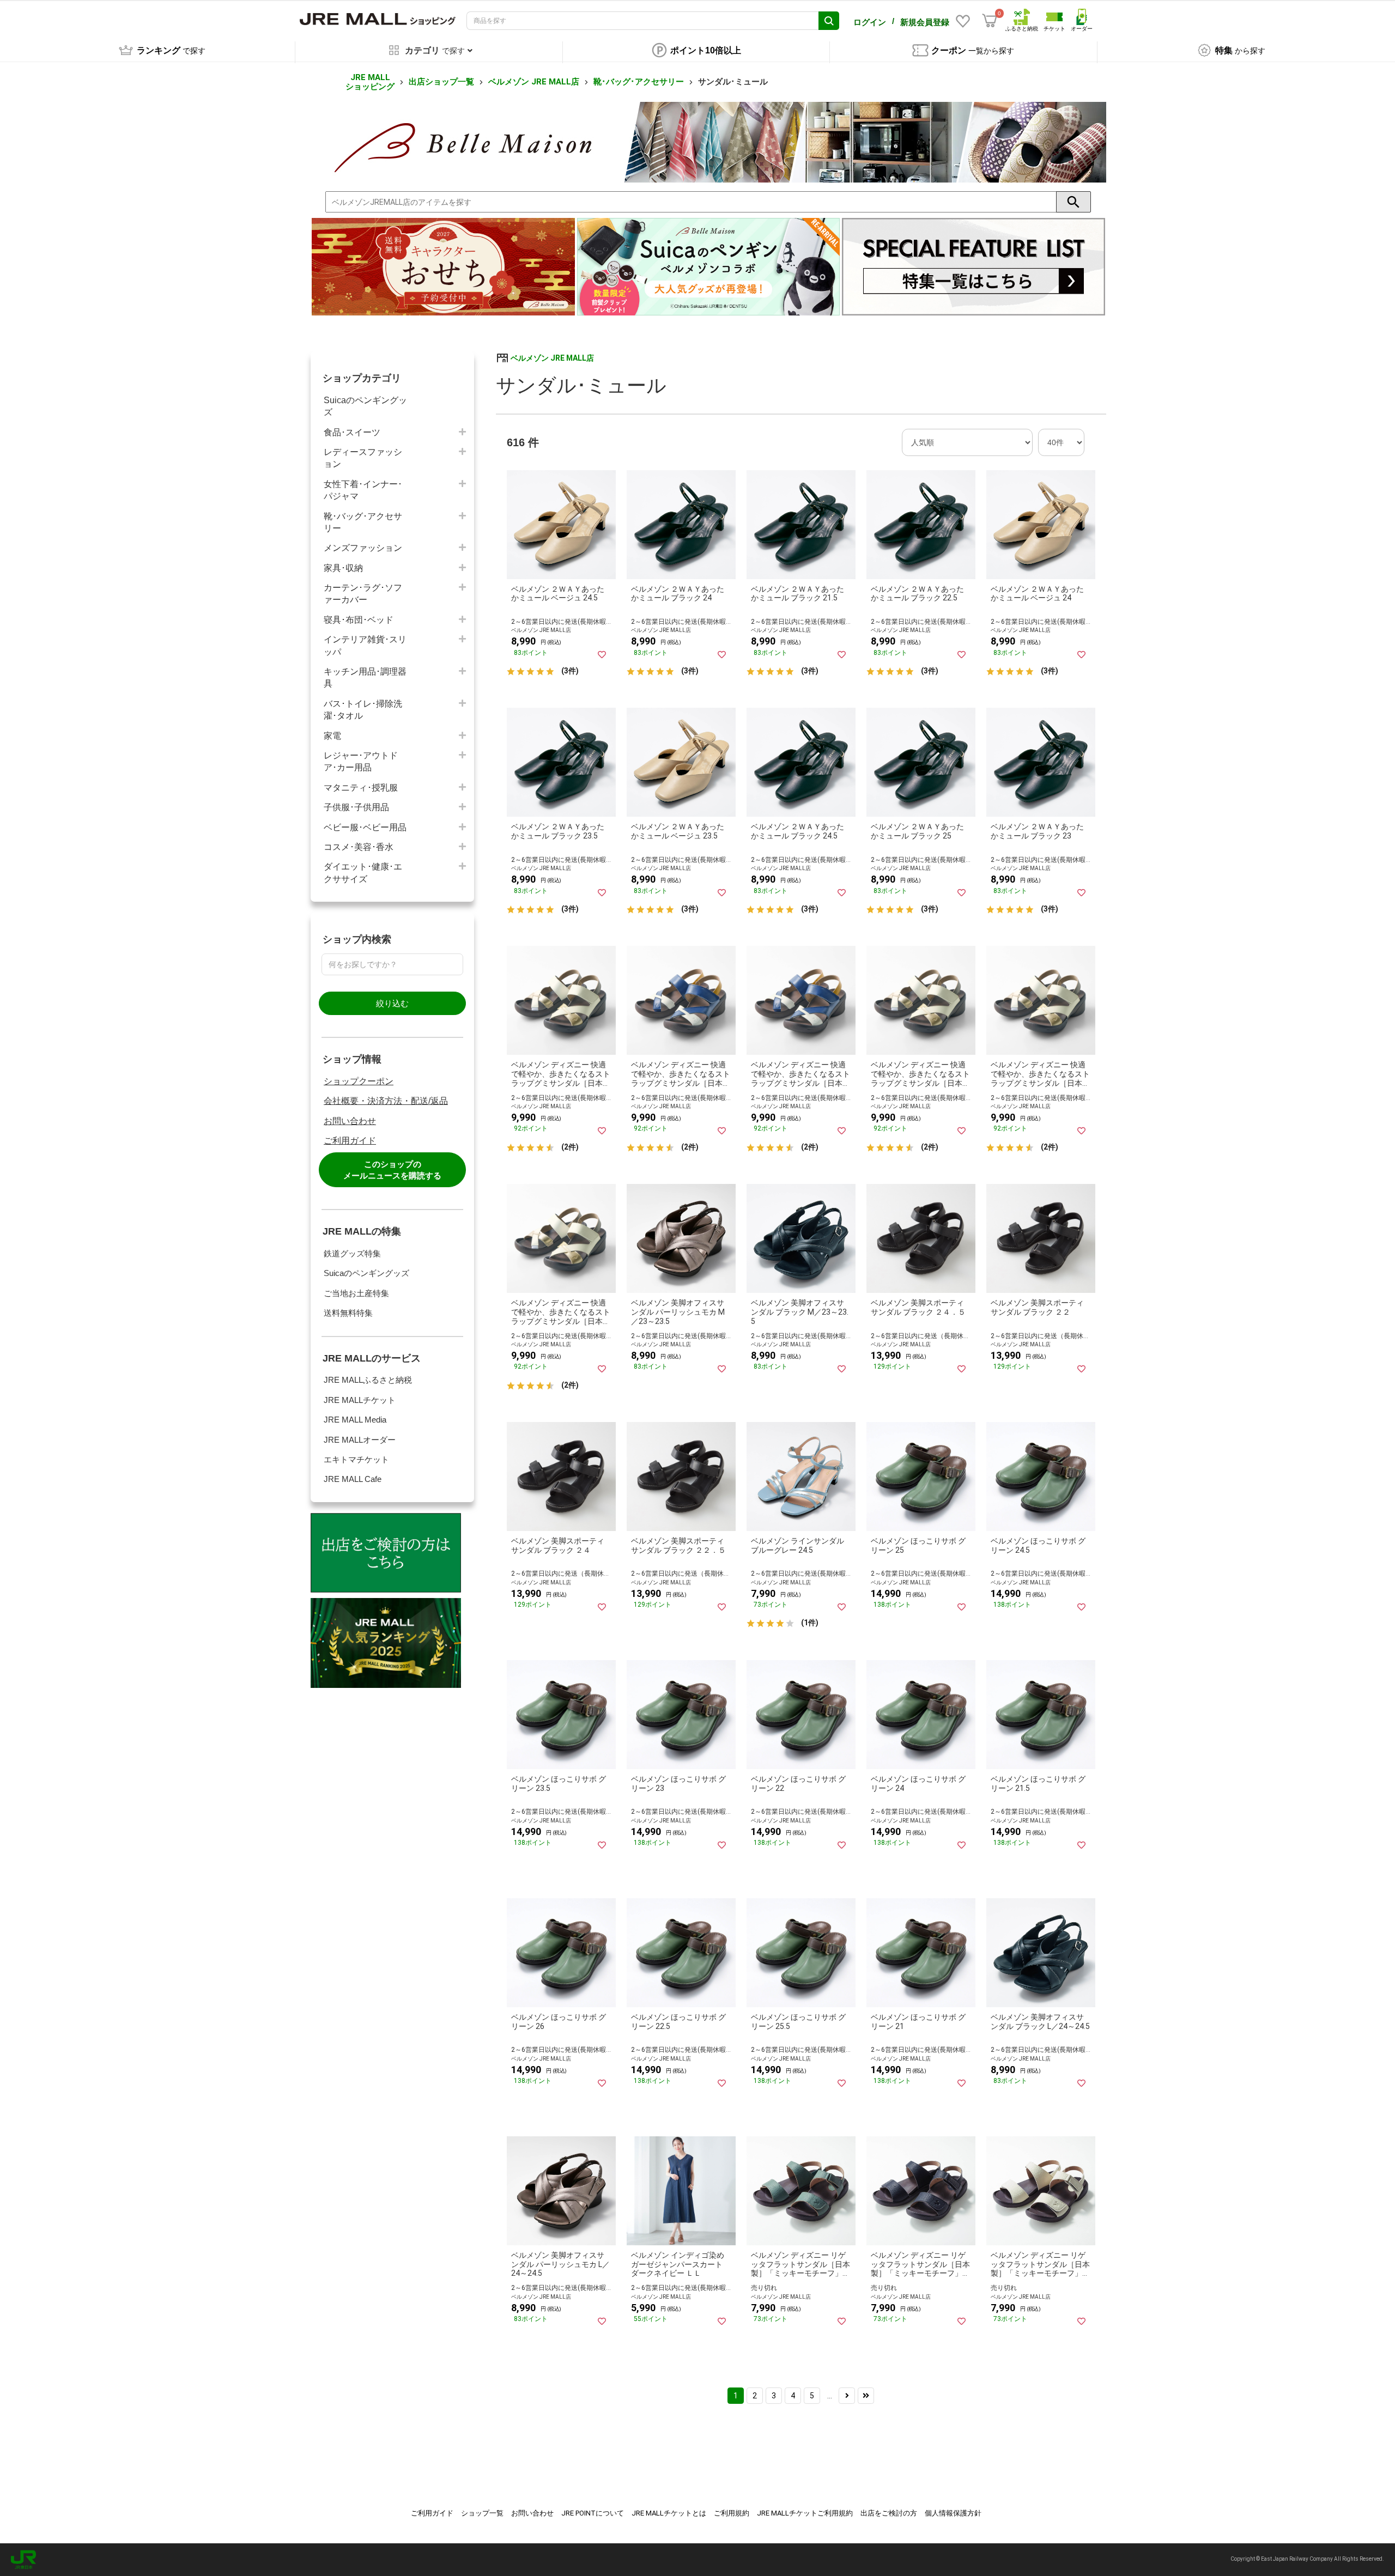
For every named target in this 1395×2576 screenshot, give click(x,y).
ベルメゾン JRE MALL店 (534, 82)
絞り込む (392, 1003)
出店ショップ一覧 (441, 82)
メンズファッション (363, 548)
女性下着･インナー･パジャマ (363, 490)
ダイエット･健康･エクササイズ (363, 873)
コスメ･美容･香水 (359, 847)
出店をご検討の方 (889, 2513)
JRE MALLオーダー (360, 1440)
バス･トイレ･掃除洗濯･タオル (363, 710)
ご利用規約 (732, 2513)
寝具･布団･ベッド (359, 620)
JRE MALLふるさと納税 (368, 1380)
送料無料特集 (348, 1313)
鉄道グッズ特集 (352, 1253)
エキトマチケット (356, 1459)
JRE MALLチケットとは (669, 2513)
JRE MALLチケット (360, 1400)
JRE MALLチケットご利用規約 (805, 2513)
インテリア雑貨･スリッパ (365, 645)
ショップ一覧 (482, 2513)
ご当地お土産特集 (356, 1293)
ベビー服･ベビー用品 (365, 827)
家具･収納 (343, 568)
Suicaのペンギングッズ (365, 406)
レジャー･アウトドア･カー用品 (361, 761)
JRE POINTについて (593, 2513)
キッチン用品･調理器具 (365, 678)
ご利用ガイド (350, 1141)
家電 (332, 736)
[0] (990, 21)
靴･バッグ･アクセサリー (639, 82)
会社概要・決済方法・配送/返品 (386, 1101)
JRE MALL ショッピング (370, 82)
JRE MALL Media (355, 1420)
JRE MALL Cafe (353, 1479)
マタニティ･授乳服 (361, 788)
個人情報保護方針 (953, 2513)
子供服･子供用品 (356, 807)
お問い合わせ (350, 1121)
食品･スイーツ (352, 432)
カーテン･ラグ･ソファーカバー (363, 594)
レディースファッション (363, 458)
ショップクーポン (359, 1081)
